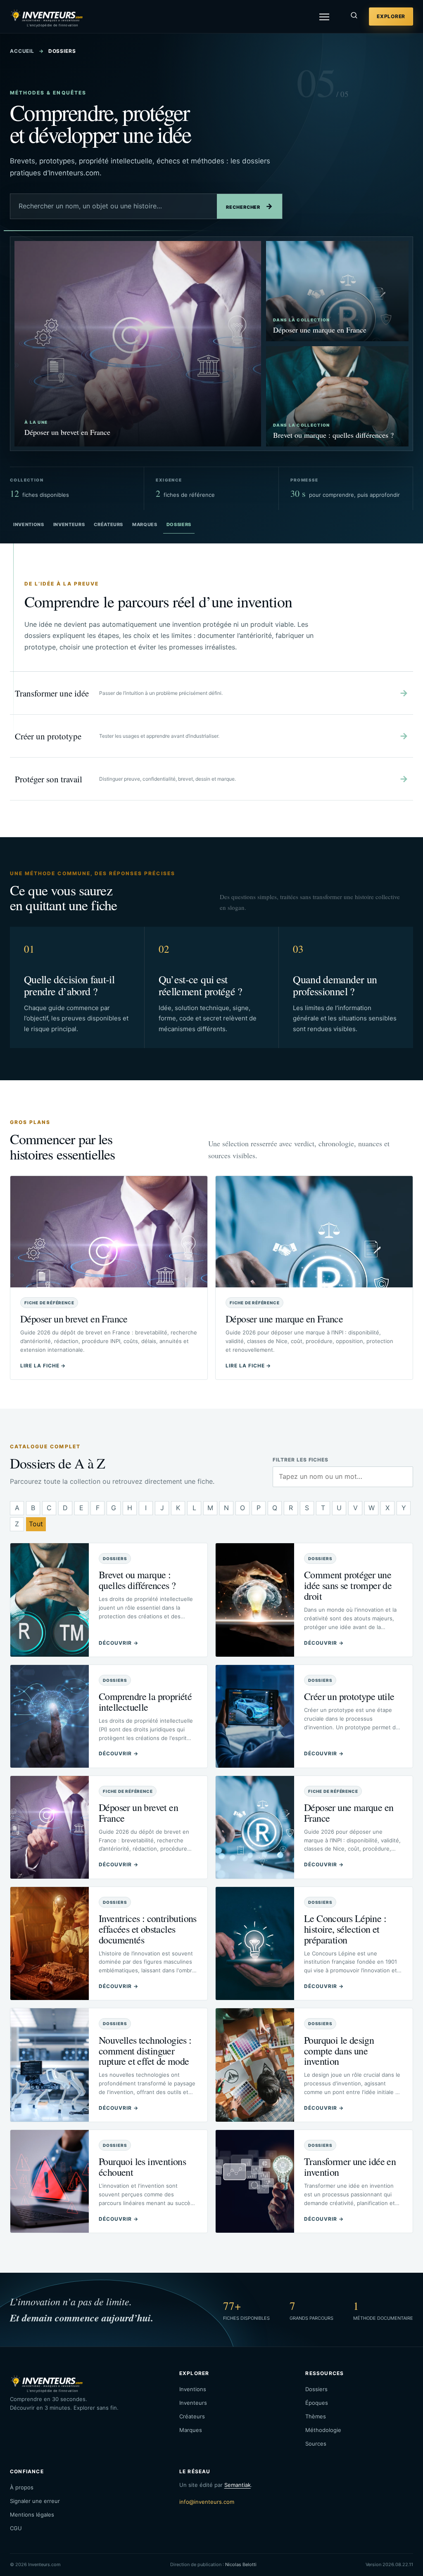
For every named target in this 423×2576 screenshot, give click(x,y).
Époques (317, 2403)
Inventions (29, 524)
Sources (316, 2444)
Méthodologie (323, 2430)
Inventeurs (69, 524)
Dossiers (179, 524)
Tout (36, 1524)
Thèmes (316, 2416)
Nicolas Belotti (241, 2564)
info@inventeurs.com (207, 2502)
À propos (22, 2487)
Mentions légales (32, 2515)
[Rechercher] (354, 17)
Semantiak (238, 2485)
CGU (16, 2528)
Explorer (391, 16)
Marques (145, 524)
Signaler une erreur (35, 2501)
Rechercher (250, 206)
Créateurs (108, 524)
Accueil (22, 51)
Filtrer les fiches (301, 1460)
